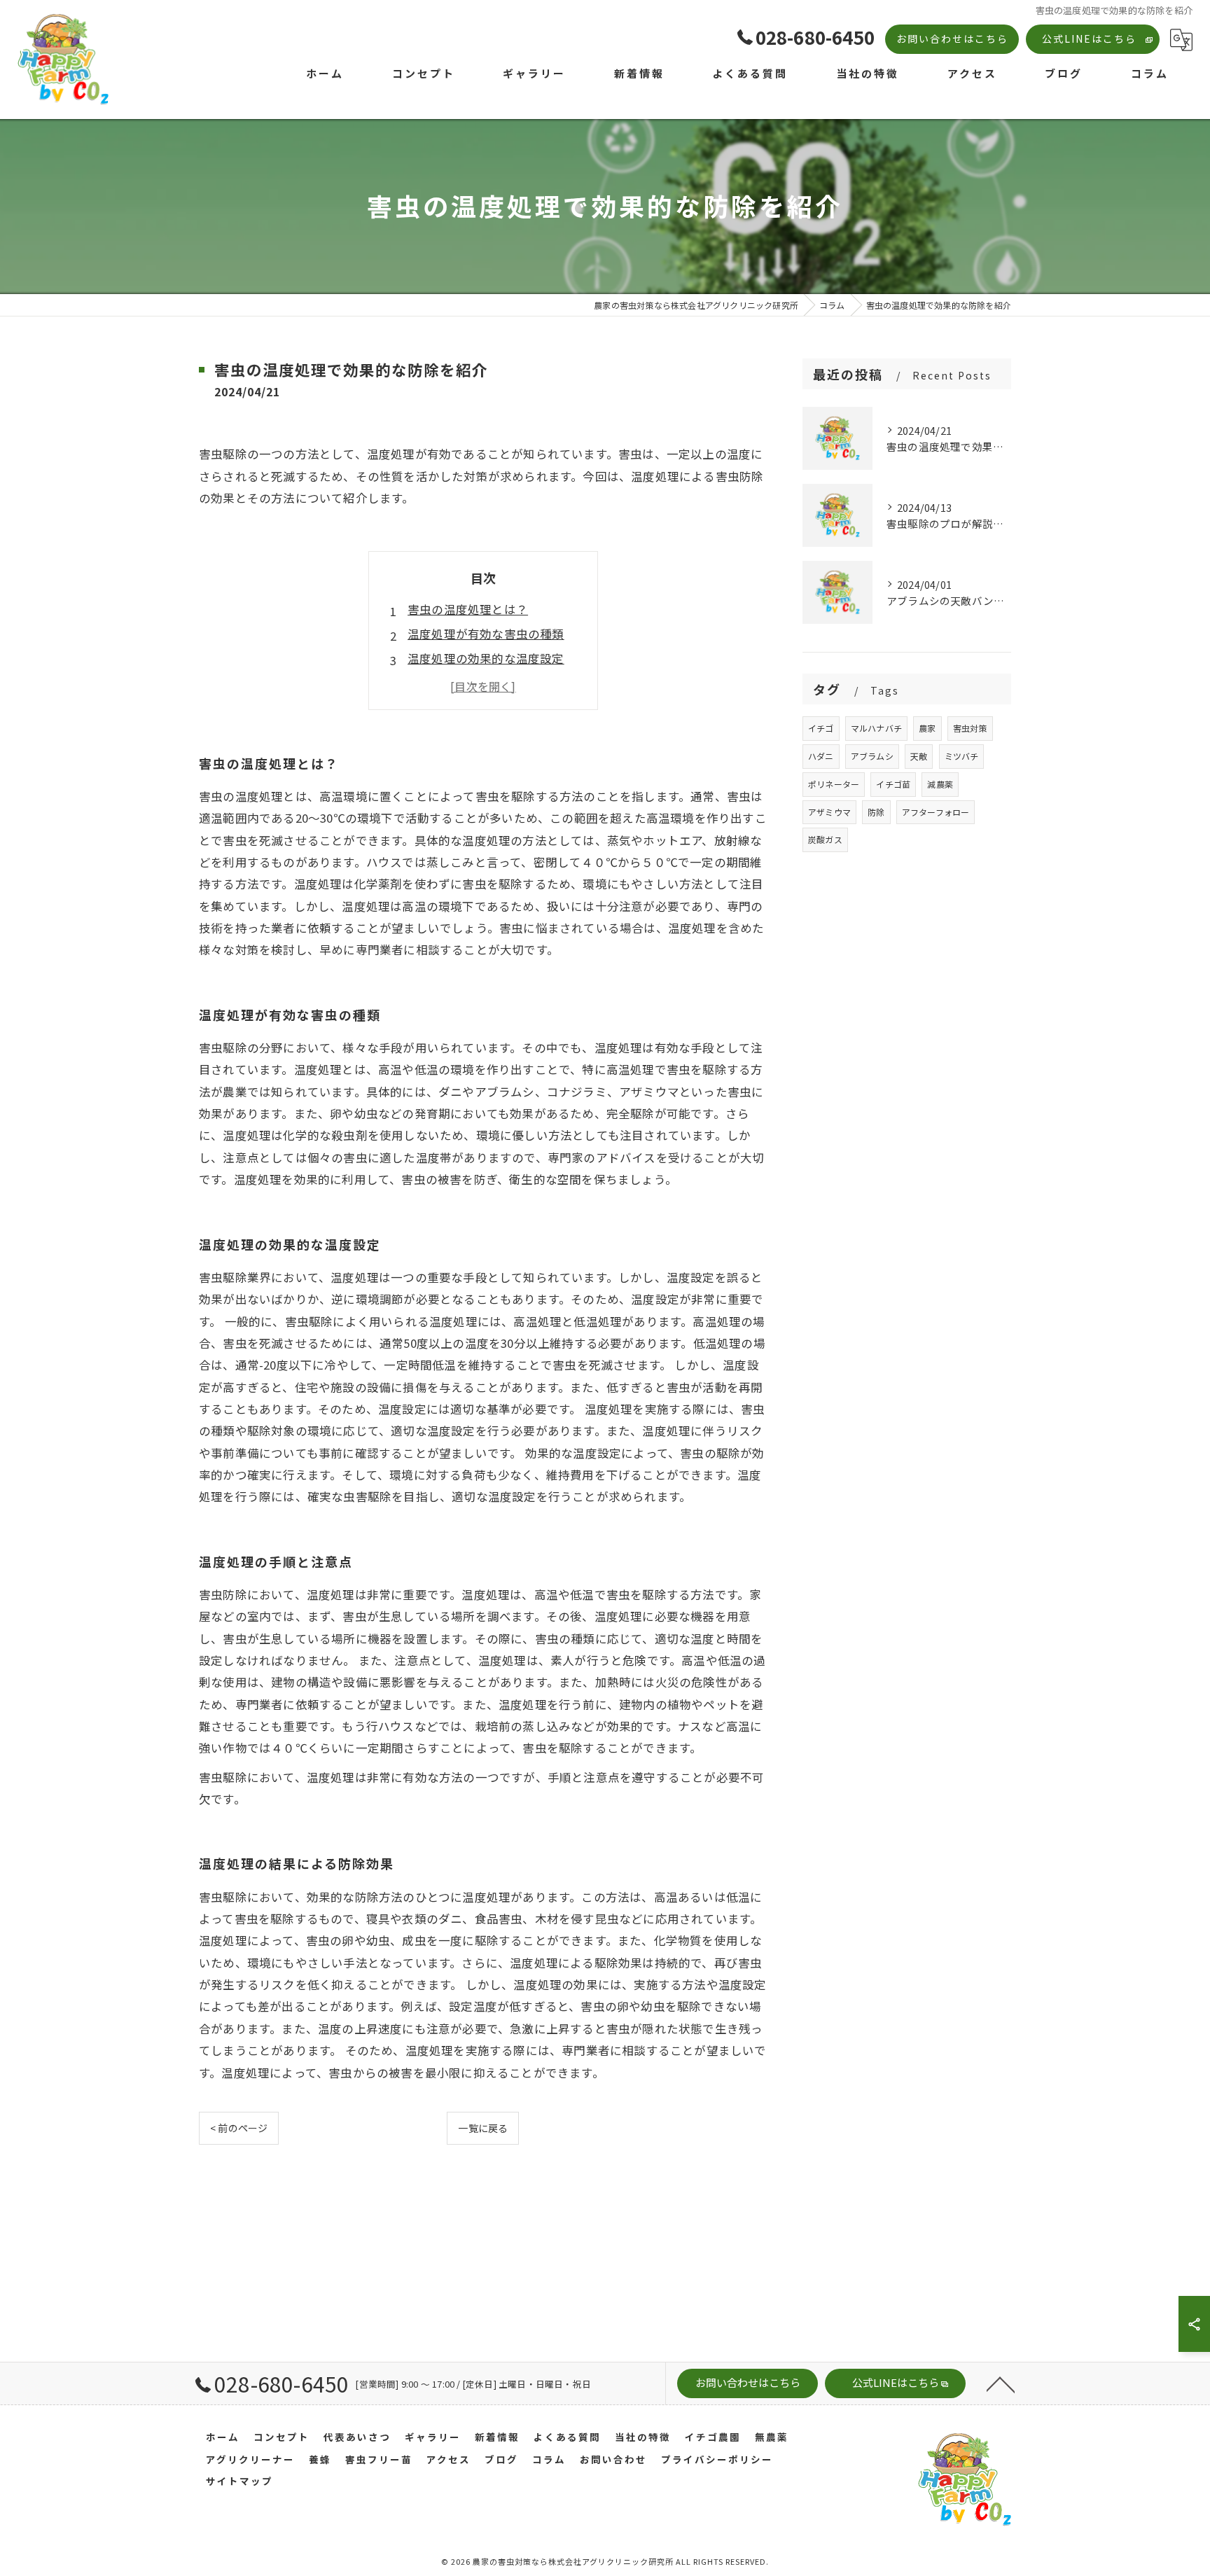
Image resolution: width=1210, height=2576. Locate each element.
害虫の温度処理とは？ (468, 609)
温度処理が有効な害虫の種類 (486, 634)
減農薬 (940, 784)
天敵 (919, 756)
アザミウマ (829, 812)
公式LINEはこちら (1089, 39)
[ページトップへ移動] (1001, 2383)
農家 (927, 728)
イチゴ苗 (893, 784)
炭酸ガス (825, 839)
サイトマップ (239, 2481)
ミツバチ (962, 756)
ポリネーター (834, 784)
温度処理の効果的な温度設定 (486, 658)
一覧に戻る (483, 2128)
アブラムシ (872, 756)
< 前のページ (239, 2128)
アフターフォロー (936, 812)
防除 (876, 812)
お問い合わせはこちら (952, 39)
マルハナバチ (876, 728)
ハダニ (821, 756)
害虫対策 (970, 728)
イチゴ (821, 728)
